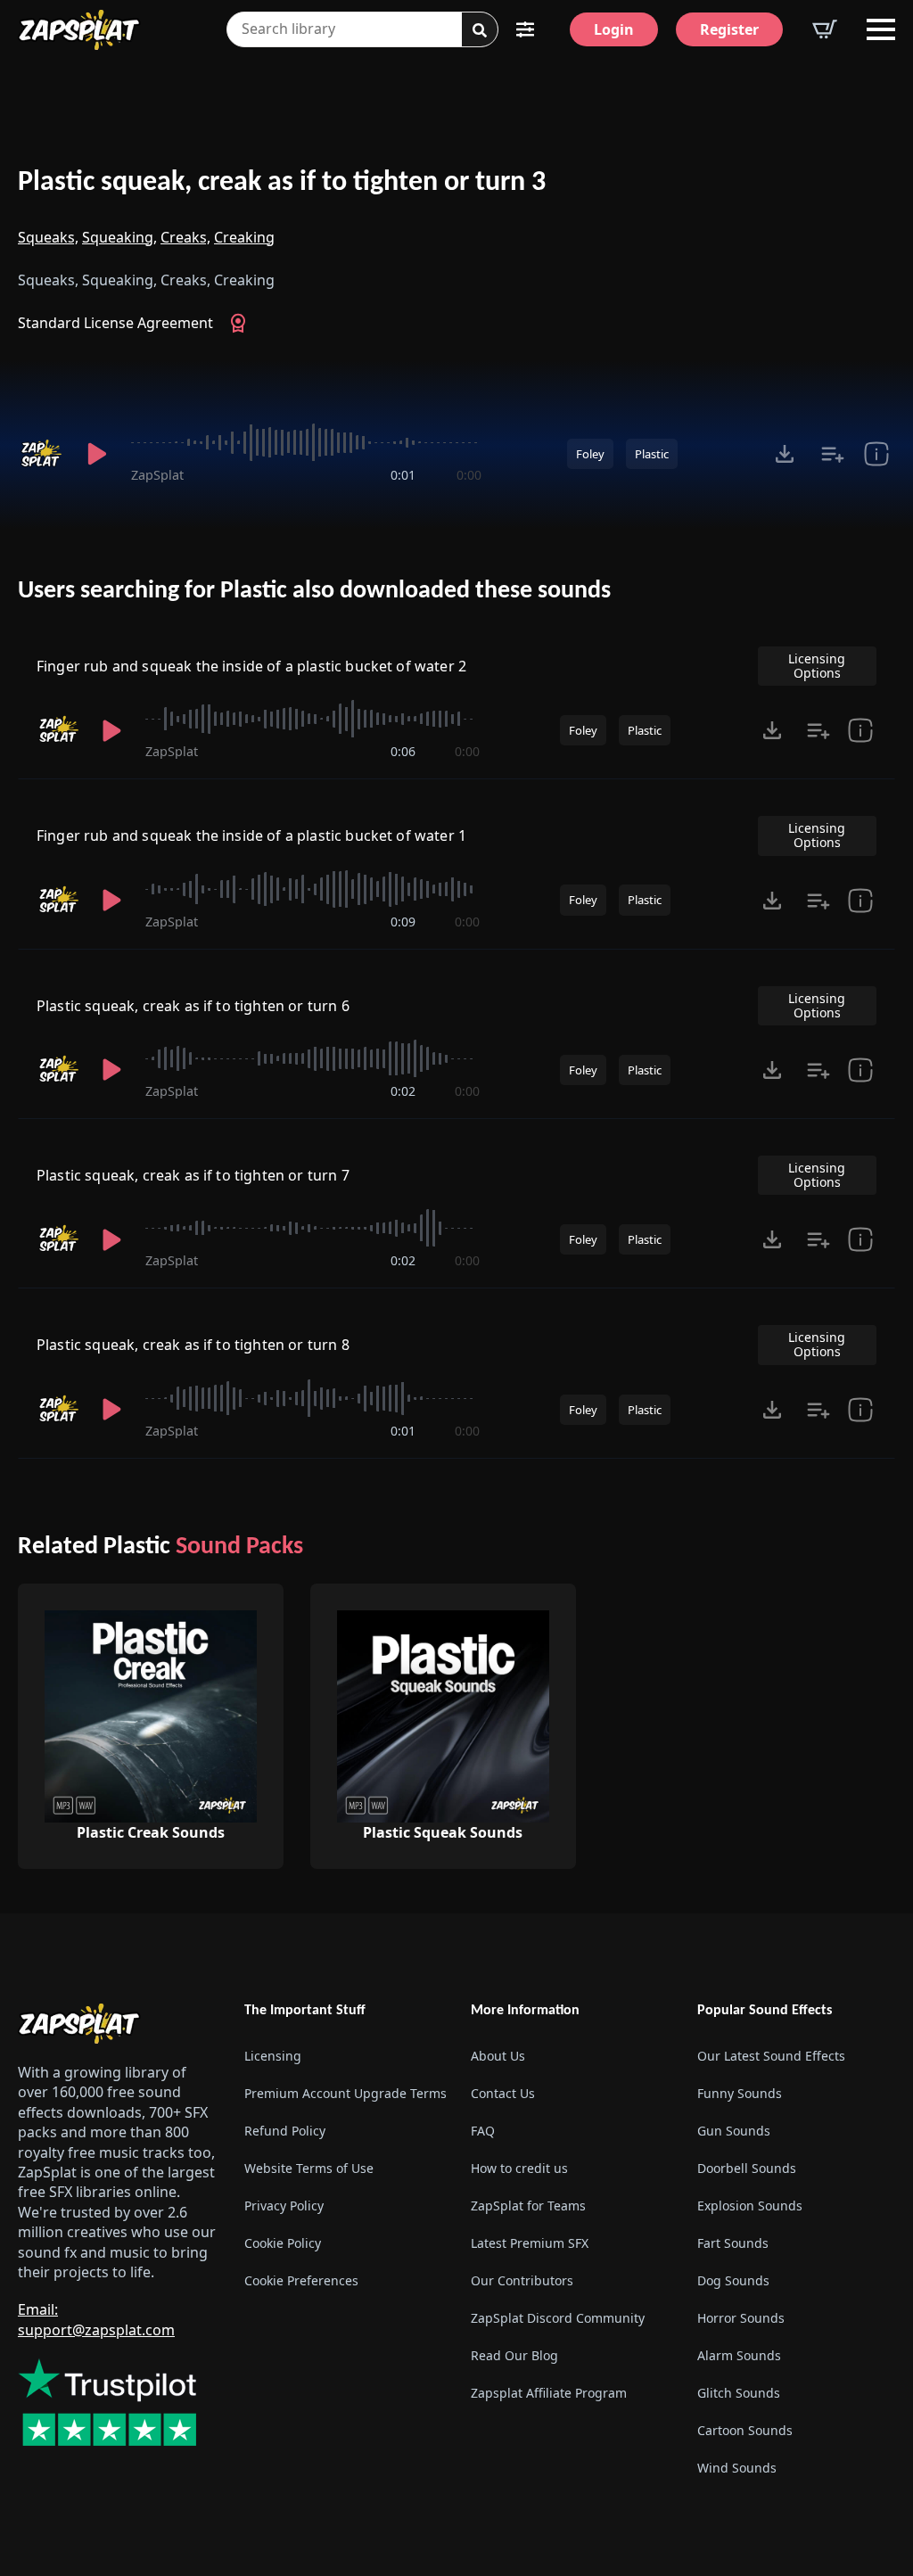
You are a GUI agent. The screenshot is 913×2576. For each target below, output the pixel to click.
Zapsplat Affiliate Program (549, 2393)
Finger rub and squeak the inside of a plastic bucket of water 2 (251, 666)
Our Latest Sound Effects (771, 2056)
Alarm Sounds (739, 2355)
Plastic (652, 454)
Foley (590, 454)
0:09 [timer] (403, 922)
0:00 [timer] (469, 475)
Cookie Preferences (301, 2280)
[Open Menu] (881, 29)
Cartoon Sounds (745, 2430)
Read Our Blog (514, 2355)
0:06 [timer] (403, 751)
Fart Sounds (733, 2243)
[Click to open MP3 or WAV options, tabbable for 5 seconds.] (785, 454)
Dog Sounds (733, 2280)
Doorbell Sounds (747, 2168)
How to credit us (519, 2168)
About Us (498, 2056)
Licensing (273, 2056)
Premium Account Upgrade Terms (343, 2093)
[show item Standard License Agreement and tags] (876, 454)
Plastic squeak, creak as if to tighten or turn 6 (193, 1006)
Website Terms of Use (309, 2168)
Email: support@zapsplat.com (96, 2319)
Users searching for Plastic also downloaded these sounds (314, 591)
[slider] (306, 442)
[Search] (480, 30)
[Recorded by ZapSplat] (41, 454)
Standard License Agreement (115, 323)
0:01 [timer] (403, 475)
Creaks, (185, 237)
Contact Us (503, 2093)
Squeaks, (48, 237)
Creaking (244, 237)
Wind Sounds (737, 2468)
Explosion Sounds (750, 2206)
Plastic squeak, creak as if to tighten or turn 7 (193, 1175)
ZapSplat (157, 475)
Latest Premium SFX (530, 2243)
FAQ (483, 2131)
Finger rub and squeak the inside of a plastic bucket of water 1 (251, 835)
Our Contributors (522, 2280)
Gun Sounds (734, 2131)
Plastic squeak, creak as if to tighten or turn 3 (282, 183)
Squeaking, (119, 237)
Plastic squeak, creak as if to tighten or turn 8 (193, 1345)
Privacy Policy (284, 2206)
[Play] (97, 454)
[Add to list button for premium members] (833, 454)
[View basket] (825, 29)
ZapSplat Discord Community (558, 2318)
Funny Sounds (740, 2093)
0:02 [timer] (403, 1091)
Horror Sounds (741, 2318)
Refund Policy (285, 2131)
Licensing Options (817, 666)
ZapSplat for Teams (528, 2206)
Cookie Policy (283, 2243)
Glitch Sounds (739, 2393)
